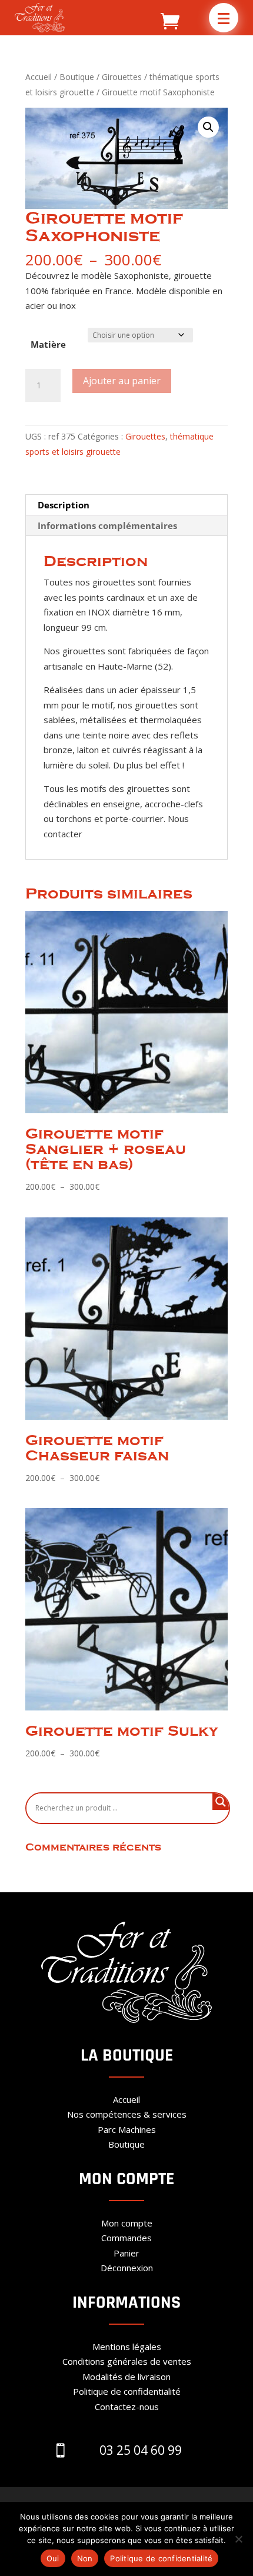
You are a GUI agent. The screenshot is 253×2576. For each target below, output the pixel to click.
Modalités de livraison (126, 2377)
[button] (224, 18)
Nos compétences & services (127, 2114)
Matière (48, 344)
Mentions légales (127, 2347)
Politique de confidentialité (127, 2391)
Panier (126, 2253)
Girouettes (122, 77)
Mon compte (127, 2223)
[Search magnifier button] (221, 1802)
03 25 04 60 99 (141, 2450)
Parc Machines (127, 2129)
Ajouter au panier (122, 381)
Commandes (126, 2238)
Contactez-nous (127, 2407)
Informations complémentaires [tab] (107, 525)
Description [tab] (64, 505)
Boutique (77, 77)
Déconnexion (127, 2268)
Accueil (39, 77)
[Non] (238, 2539)
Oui (53, 2558)
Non (85, 2558)
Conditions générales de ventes (127, 2361)
